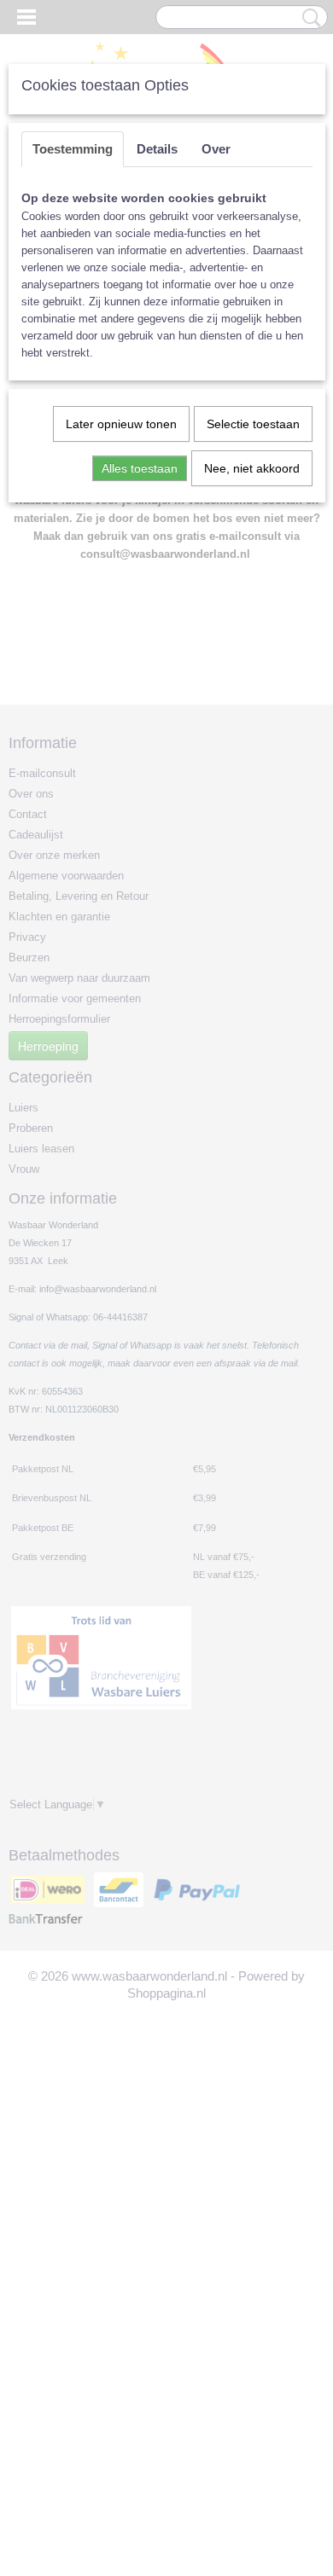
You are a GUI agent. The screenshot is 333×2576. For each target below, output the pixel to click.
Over (216, 149)
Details (157, 149)
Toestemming (73, 149)
